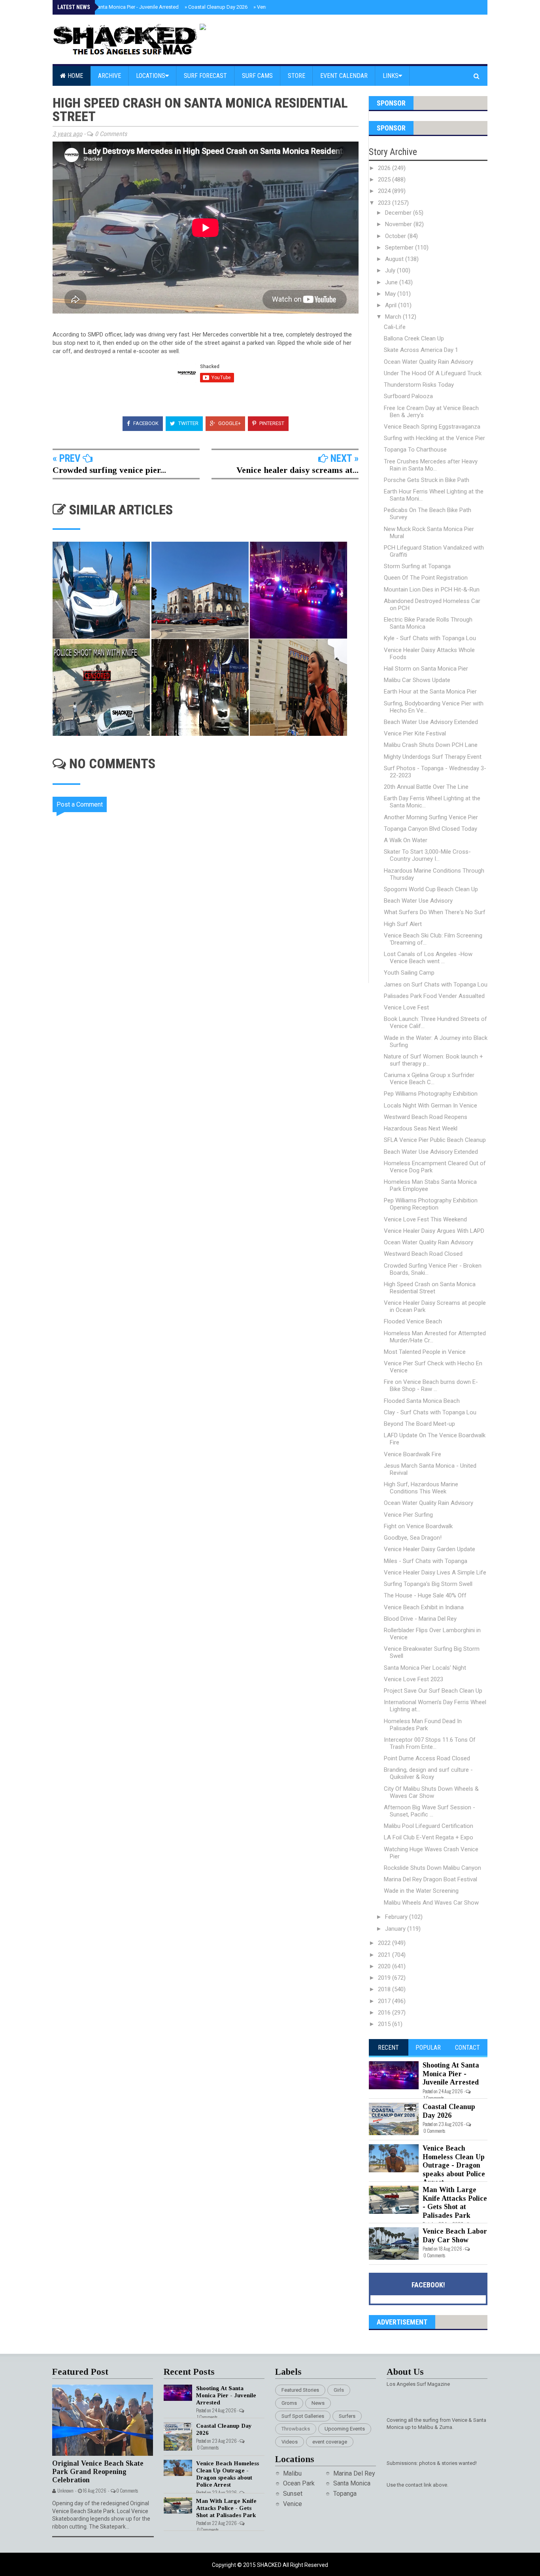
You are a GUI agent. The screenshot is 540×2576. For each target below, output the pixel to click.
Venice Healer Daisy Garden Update (430, 1549)
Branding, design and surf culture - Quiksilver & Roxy (428, 1773)
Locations (151, 76)
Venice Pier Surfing (408, 1515)
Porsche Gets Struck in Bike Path (427, 480)
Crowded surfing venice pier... (109, 470)
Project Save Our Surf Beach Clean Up (433, 1691)
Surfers (347, 2416)
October (396, 236)
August (395, 259)
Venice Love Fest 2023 (413, 1679)
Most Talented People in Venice (425, 1352)
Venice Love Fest (406, 1007)
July (391, 270)
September (400, 248)
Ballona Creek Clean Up (414, 338)
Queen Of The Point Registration (426, 578)
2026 (385, 168)
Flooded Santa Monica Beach (422, 1401)
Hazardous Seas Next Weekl (421, 1128)
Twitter (188, 423)
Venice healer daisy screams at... (297, 470)
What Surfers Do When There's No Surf (435, 912)
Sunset (293, 2494)
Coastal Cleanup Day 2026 (216, 7)
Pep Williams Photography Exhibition (431, 1094)
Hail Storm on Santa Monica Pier (426, 669)
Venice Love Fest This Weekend (425, 1219)
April (392, 305)
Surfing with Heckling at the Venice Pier (434, 438)
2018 (385, 1989)
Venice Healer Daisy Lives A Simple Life (435, 1572)
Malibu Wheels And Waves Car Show (431, 1903)
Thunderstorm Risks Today (419, 385)
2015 (385, 2024)
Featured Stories (300, 2390)
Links (391, 76)
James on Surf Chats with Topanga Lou (436, 985)
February (397, 1917)
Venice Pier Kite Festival (415, 733)
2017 (385, 2001)
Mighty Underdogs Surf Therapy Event (433, 757)
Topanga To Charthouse (415, 450)
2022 (385, 1943)
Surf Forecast (205, 76)
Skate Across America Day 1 (421, 350)
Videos (290, 2442)
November (399, 224)
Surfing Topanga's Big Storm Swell (428, 1584)
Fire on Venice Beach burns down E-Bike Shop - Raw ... (431, 1385)
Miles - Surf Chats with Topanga (426, 1561)
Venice (293, 2504)
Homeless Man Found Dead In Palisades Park (423, 1725)
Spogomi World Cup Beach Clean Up (431, 889)
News (318, 2403)
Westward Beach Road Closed (423, 1254)
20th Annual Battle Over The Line (426, 787)
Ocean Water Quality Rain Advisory (429, 362)
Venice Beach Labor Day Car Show (455, 2236)
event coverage (330, 2442)
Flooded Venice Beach (413, 1321)
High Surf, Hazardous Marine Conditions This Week (421, 1488)
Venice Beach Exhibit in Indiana (424, 1607)
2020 (385, 1966)
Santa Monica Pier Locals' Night (425, 1668)
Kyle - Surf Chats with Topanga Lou (430, 638)
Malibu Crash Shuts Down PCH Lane (431, 745)
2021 (385, 1955)
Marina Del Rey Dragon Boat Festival (430, 1879)
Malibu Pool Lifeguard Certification (429, 1826)
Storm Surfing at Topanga (417, 566)
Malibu (292, 2473)
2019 (385, 1978)
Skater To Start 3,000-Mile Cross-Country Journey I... (427, 855)
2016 (385, 2013)
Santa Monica (352, 2483)
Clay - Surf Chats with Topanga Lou (430, 1412)
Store (296, 76)
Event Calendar (344, 76)
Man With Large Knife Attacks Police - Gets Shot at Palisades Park (455, 2203)
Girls (339, 2390)
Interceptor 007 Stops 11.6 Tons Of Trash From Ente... (430, 1743)
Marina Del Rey (354, 2473)
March (394, 317)
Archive (110, 76)
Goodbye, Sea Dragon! (413, 1538)
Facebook (145, 423)
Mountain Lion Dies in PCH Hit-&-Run (432, 590)
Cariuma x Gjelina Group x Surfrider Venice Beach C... (429, 1079)
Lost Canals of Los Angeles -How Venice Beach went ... (428, 958)
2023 (385, 203)
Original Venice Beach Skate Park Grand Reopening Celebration (98, 2471)
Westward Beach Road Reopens (426, 1117)
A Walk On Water (406, 840)
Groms (289, 2403)
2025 (385, 180)
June (392, 282)
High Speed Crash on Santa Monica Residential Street (430, 1288)
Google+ (229, 423)
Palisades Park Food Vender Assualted (434, 996)
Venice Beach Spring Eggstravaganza (432, 427)
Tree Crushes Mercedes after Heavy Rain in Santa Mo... (431, 465)
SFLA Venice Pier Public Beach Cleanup (435, 1140)
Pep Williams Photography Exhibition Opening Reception (431, 1204)
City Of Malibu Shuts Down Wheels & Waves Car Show (431, 1792)
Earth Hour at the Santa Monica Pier (430, 692)
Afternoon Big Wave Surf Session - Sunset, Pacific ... (430, 1811)
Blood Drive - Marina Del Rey (420, 1619)
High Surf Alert (403, 924)
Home (75, 76)
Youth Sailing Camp (409, 973)
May (391, 294)
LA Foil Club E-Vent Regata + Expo (429, 1837)
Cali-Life (395, 327)
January (396, 1929)
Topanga (345, 2494)
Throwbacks (296, 2429)
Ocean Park (299, 2483)
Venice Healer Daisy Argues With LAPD (434, 1231)
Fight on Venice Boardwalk (418, 1526)
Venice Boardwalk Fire (413, 1454)
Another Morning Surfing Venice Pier (431, 817)
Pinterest (271, 423)
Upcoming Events (345, 2429)
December (399, 213)
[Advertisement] (211, 1050)
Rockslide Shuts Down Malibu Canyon (432, 1868)
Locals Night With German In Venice (430, 1106)
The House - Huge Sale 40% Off (425, 1595)
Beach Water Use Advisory (418, 901)
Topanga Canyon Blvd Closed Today (430, 829)
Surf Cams (257, 76)
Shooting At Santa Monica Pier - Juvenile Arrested (121, 7)
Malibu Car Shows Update (417, 680)
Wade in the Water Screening (421, 1891)
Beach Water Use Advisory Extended (431, 722)
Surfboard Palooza (408, 396)
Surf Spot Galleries (303, 2416)
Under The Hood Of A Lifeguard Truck (433, 373)
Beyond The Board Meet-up (419, 1424)
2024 (385, 191)
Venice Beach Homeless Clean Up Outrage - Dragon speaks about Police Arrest (454, 2165)
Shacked (270, 2565)
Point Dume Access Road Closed (427, 1758)
